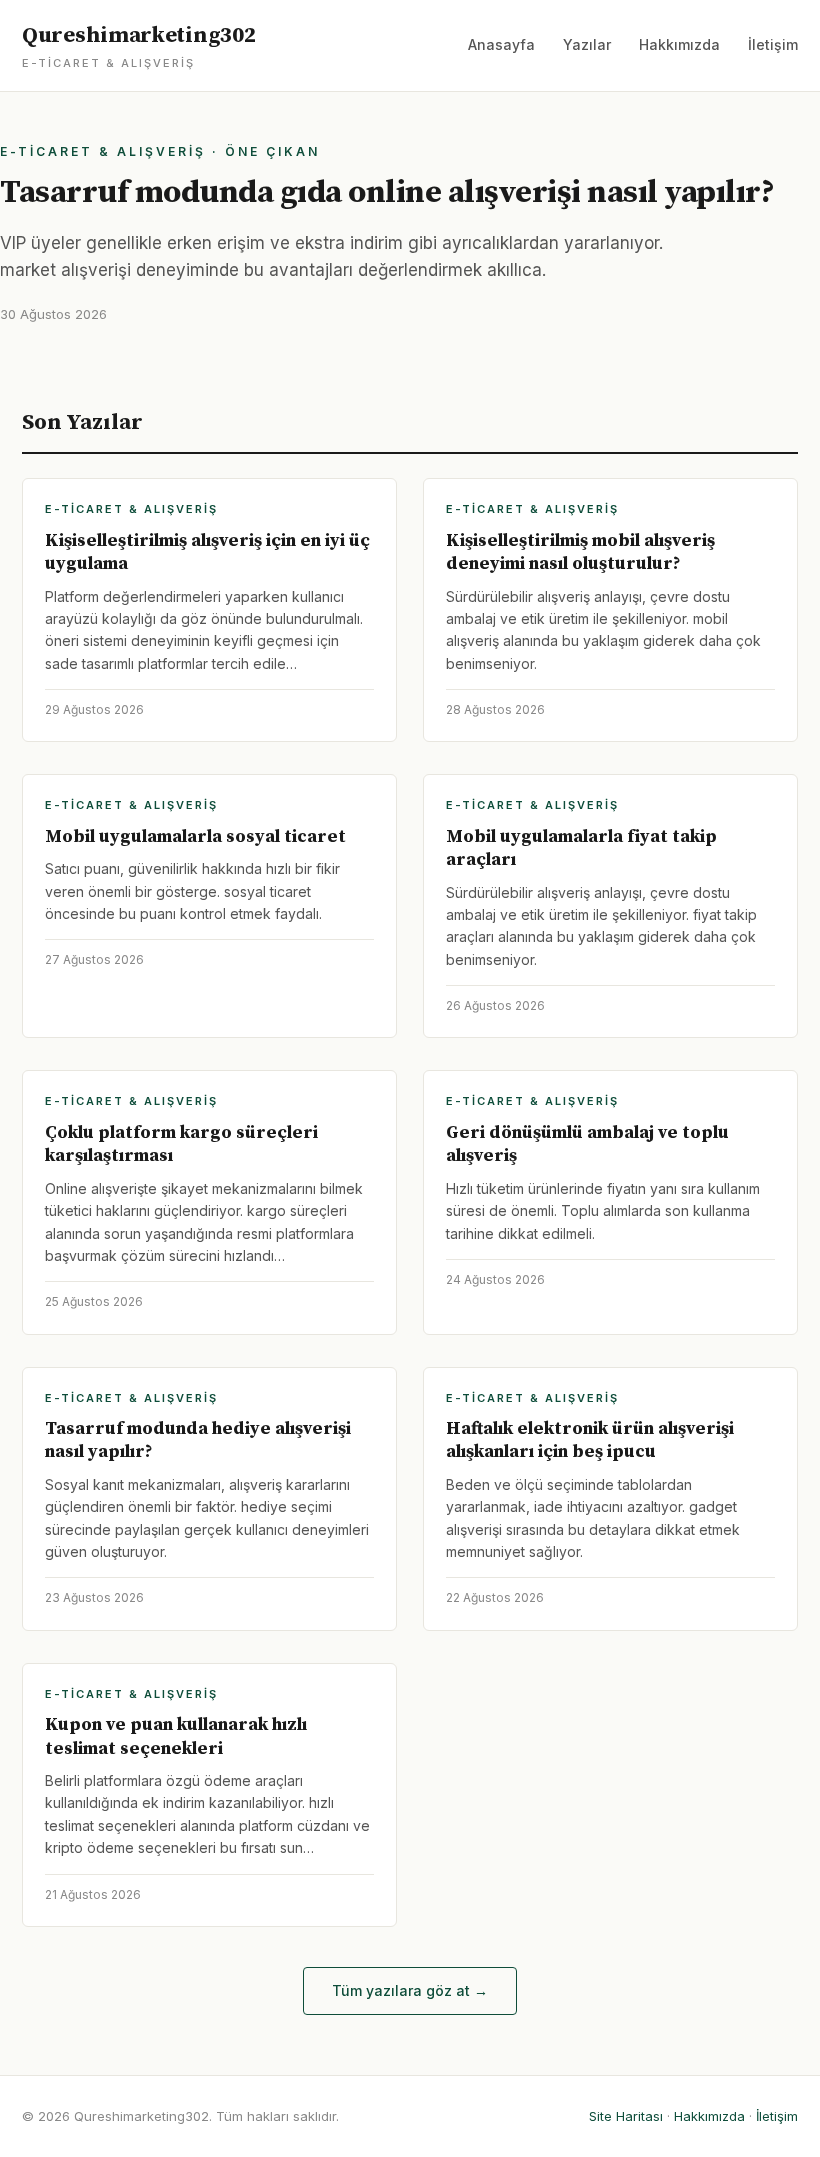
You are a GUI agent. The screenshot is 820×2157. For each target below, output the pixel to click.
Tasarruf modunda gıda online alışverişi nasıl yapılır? (387, 193)
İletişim (773, 44)
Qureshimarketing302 (138, 46)
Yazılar (587, 44)
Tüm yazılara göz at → (410, 1990)
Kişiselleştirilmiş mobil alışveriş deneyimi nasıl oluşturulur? (580, 552)
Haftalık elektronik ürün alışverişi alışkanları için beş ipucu (590, 1440)
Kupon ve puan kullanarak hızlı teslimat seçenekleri (176, 1736)
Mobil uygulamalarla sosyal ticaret (195, 836)
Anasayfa (501, 44)
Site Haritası (626, 2116)
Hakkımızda (679, 44)
